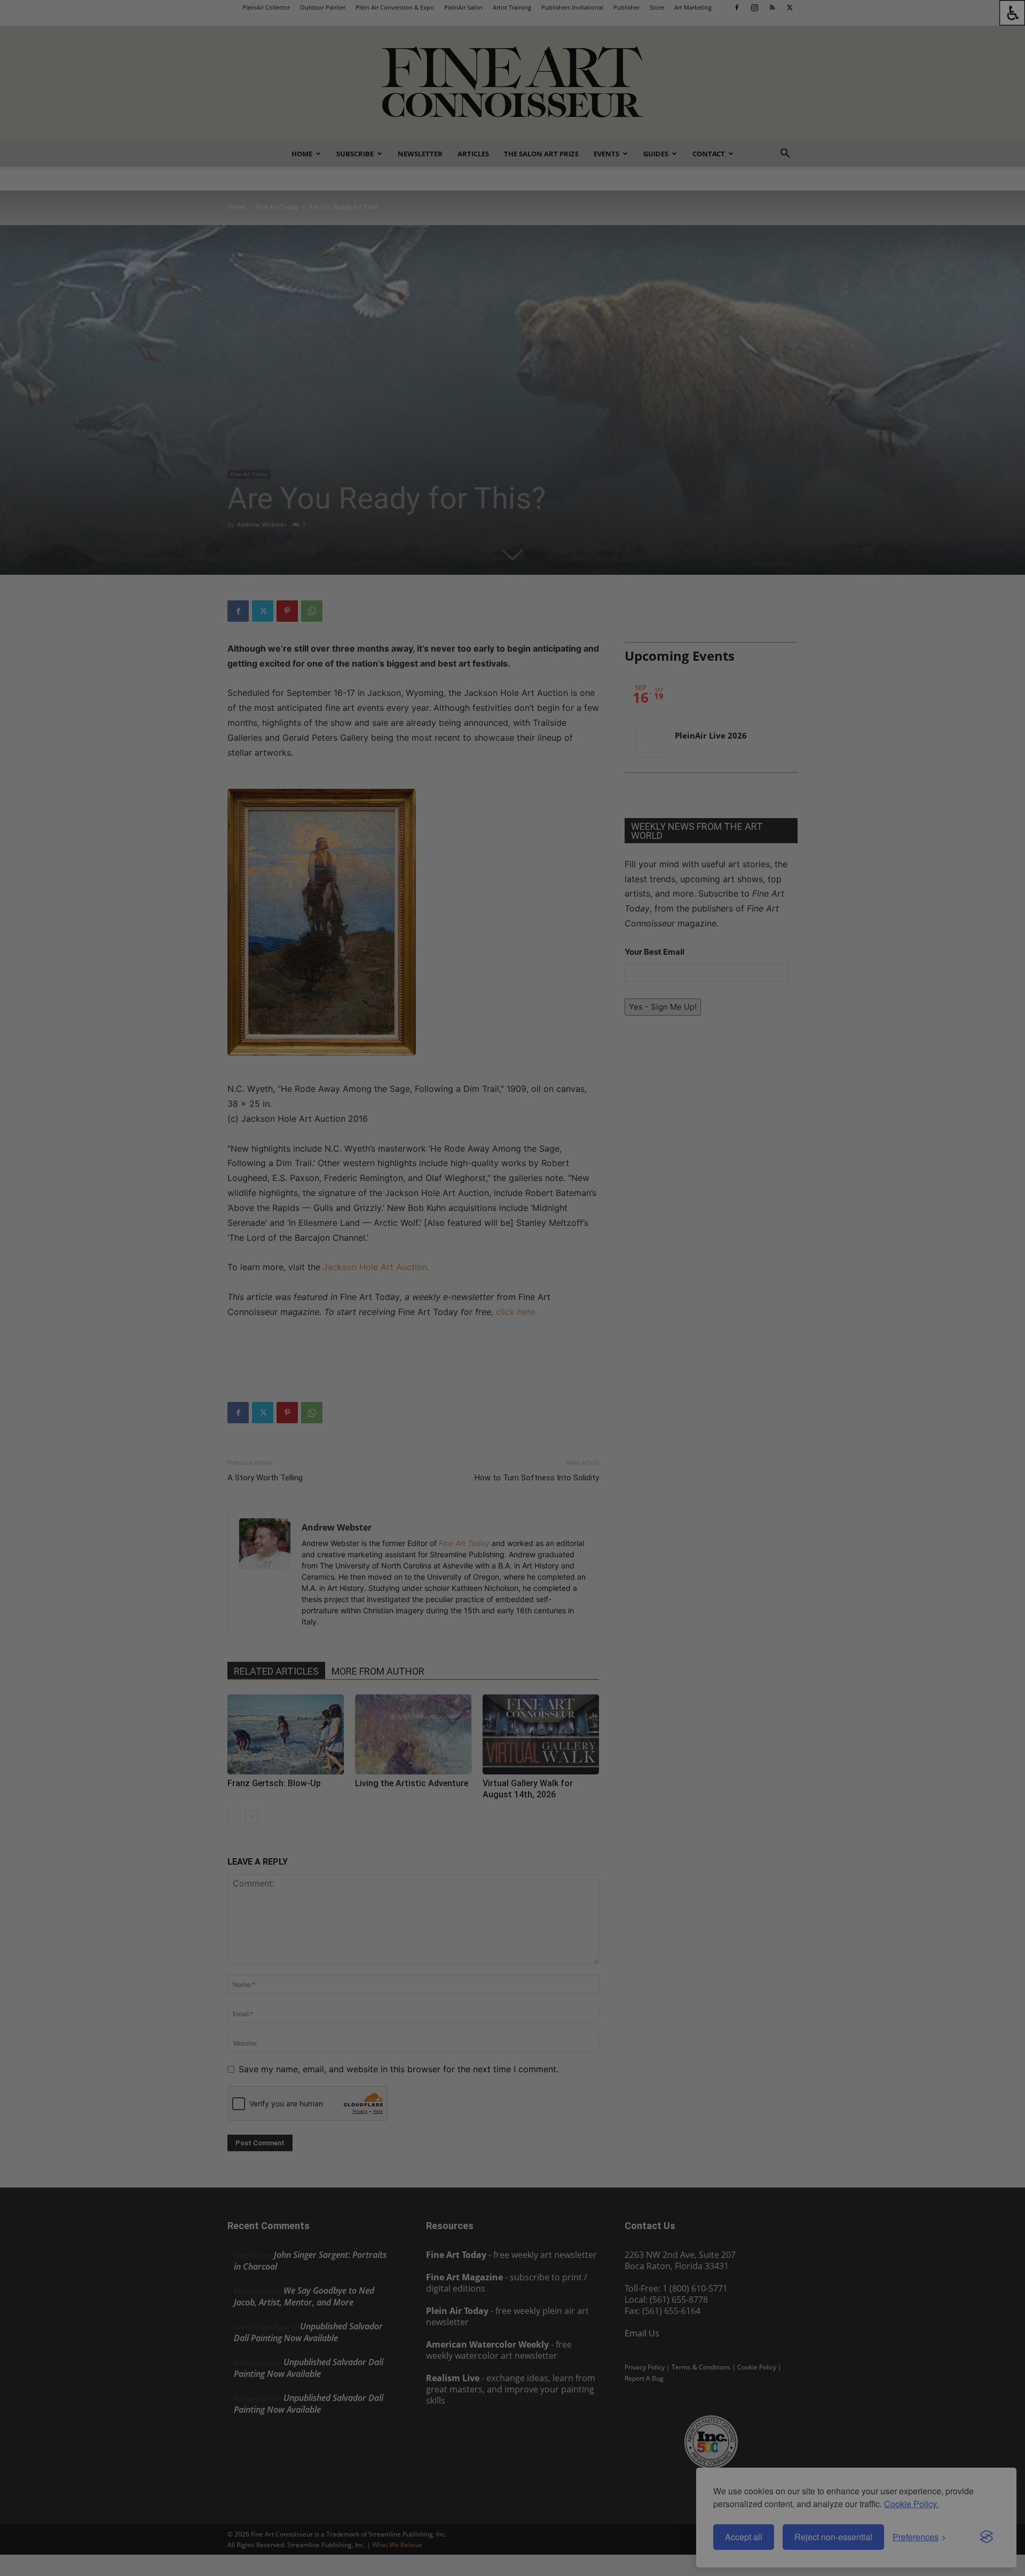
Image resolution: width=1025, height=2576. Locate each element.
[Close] (647, 1085)
